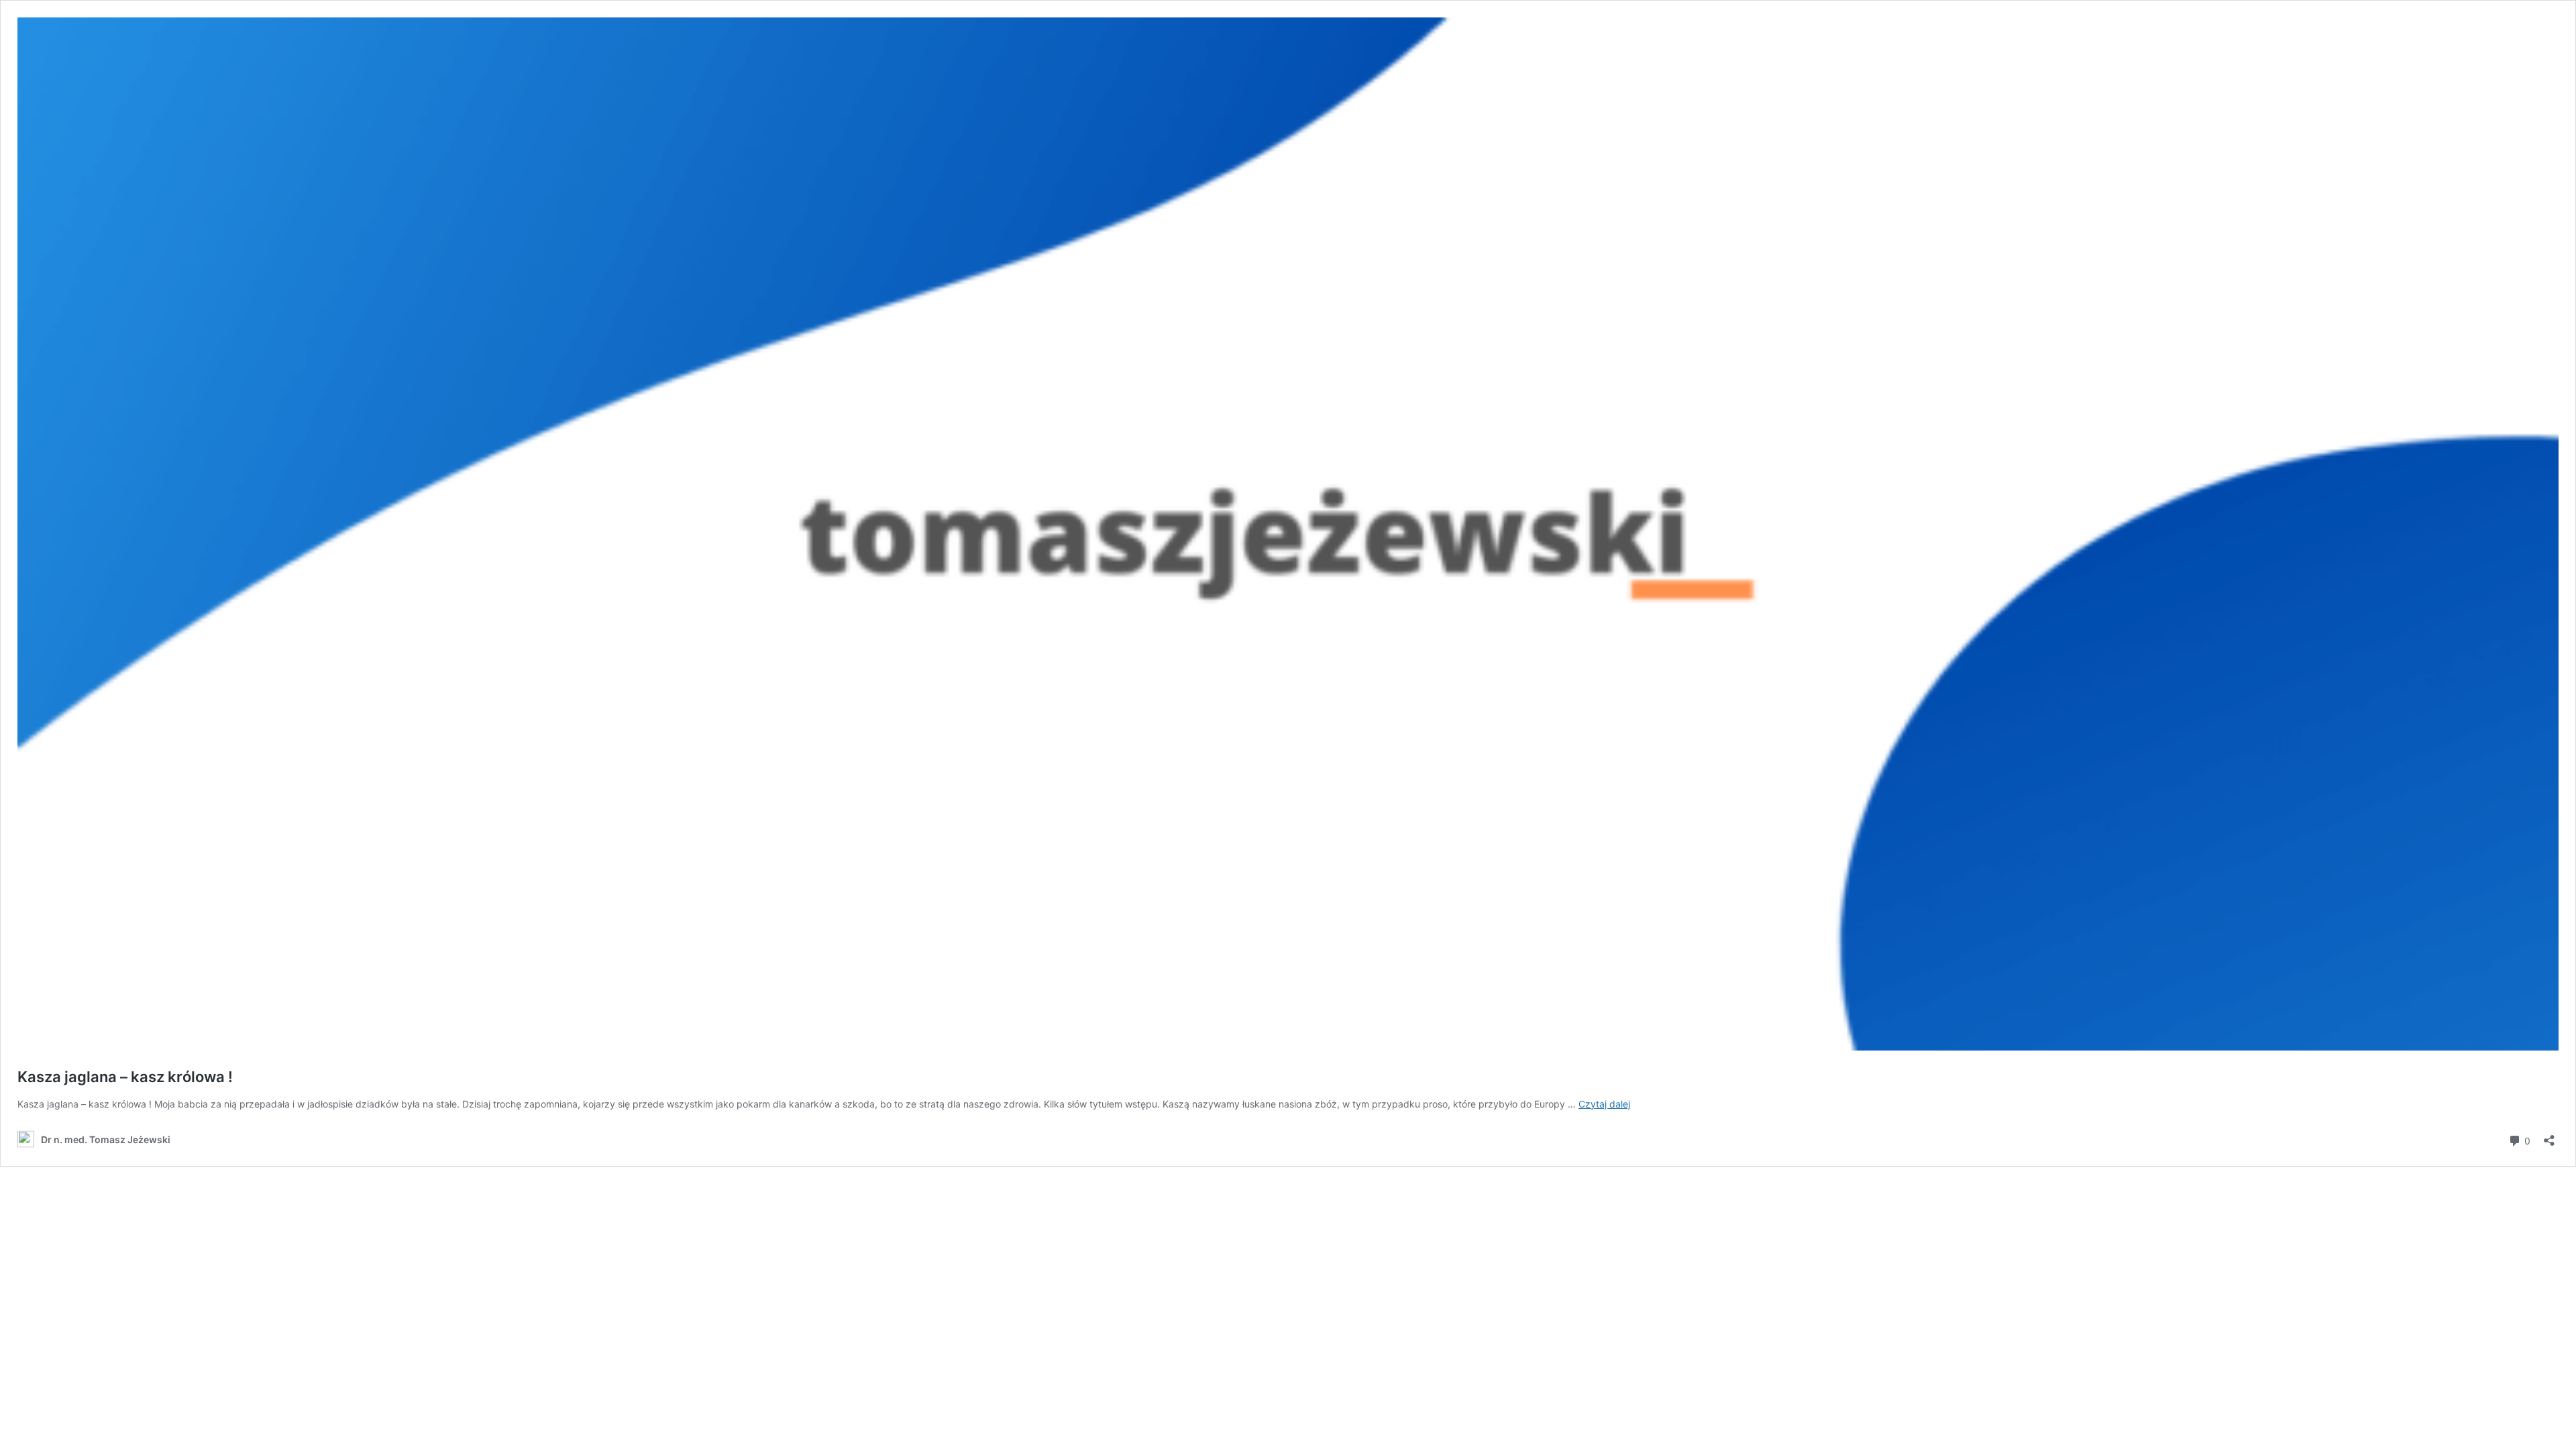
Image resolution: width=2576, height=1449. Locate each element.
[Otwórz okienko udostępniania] (2549, 1136)
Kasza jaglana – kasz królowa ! (125, 1077)
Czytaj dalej (1604, 1104)
